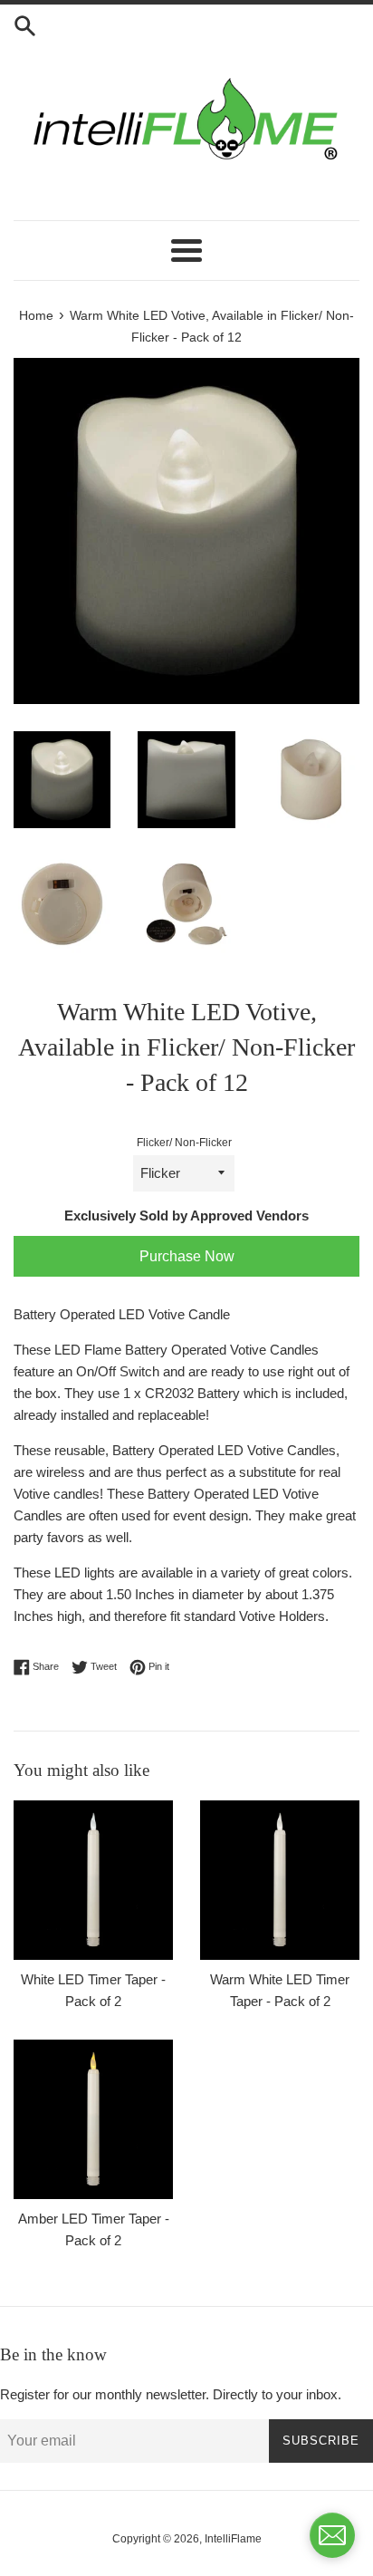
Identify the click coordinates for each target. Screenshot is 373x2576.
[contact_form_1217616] (332, 2535)
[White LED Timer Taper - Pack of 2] (93, 1880)
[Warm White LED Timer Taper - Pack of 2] (280, 1880)
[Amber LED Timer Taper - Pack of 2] (93, 2119)
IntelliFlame (233, 2539)
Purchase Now (187, 1256)
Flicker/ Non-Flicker (184, 1143)
